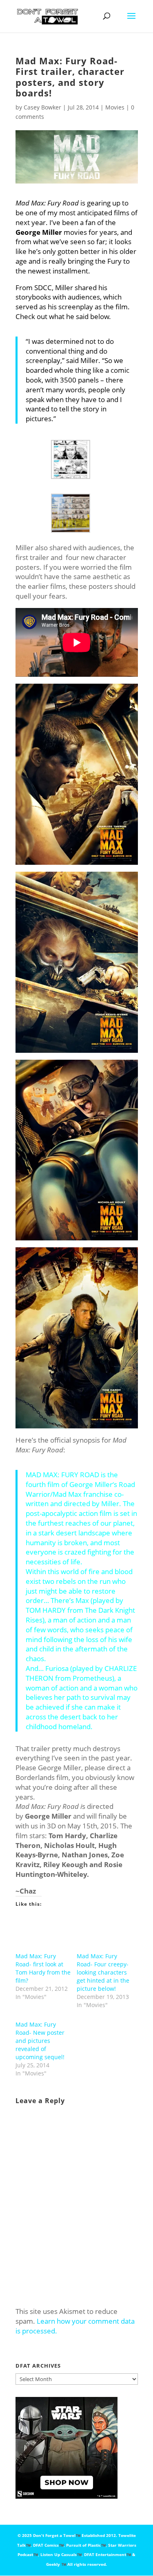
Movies (115, 107)
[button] (77, 459)
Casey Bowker (42, 107)
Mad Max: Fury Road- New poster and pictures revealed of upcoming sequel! (40, 2041)
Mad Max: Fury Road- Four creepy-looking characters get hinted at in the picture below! (103, 1972)
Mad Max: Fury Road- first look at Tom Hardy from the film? (43, 1968)
